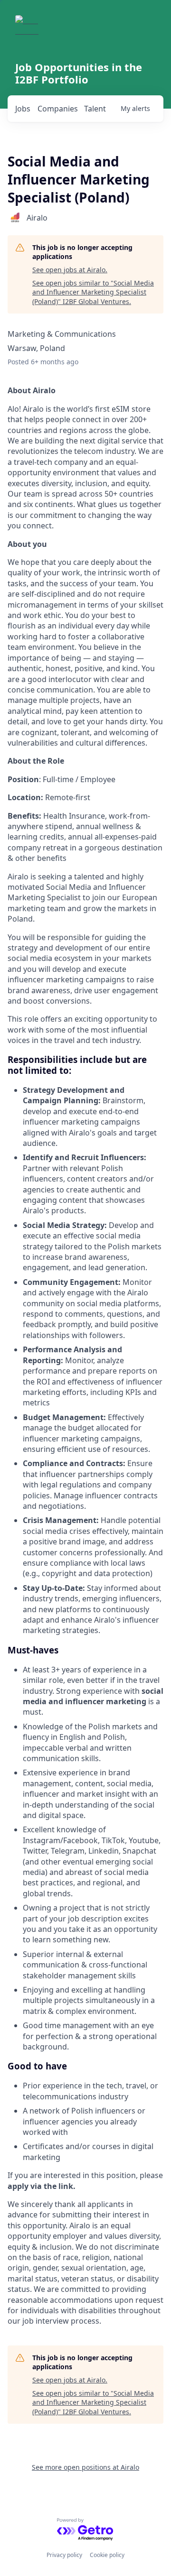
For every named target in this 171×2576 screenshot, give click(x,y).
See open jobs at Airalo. (70, 270)
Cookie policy (107, 2555)
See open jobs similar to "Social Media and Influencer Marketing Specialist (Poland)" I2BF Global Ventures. (93, 292)
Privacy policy (64, 2555)
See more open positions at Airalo (85, 2467)
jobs (23, 109)
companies (58, 109)
